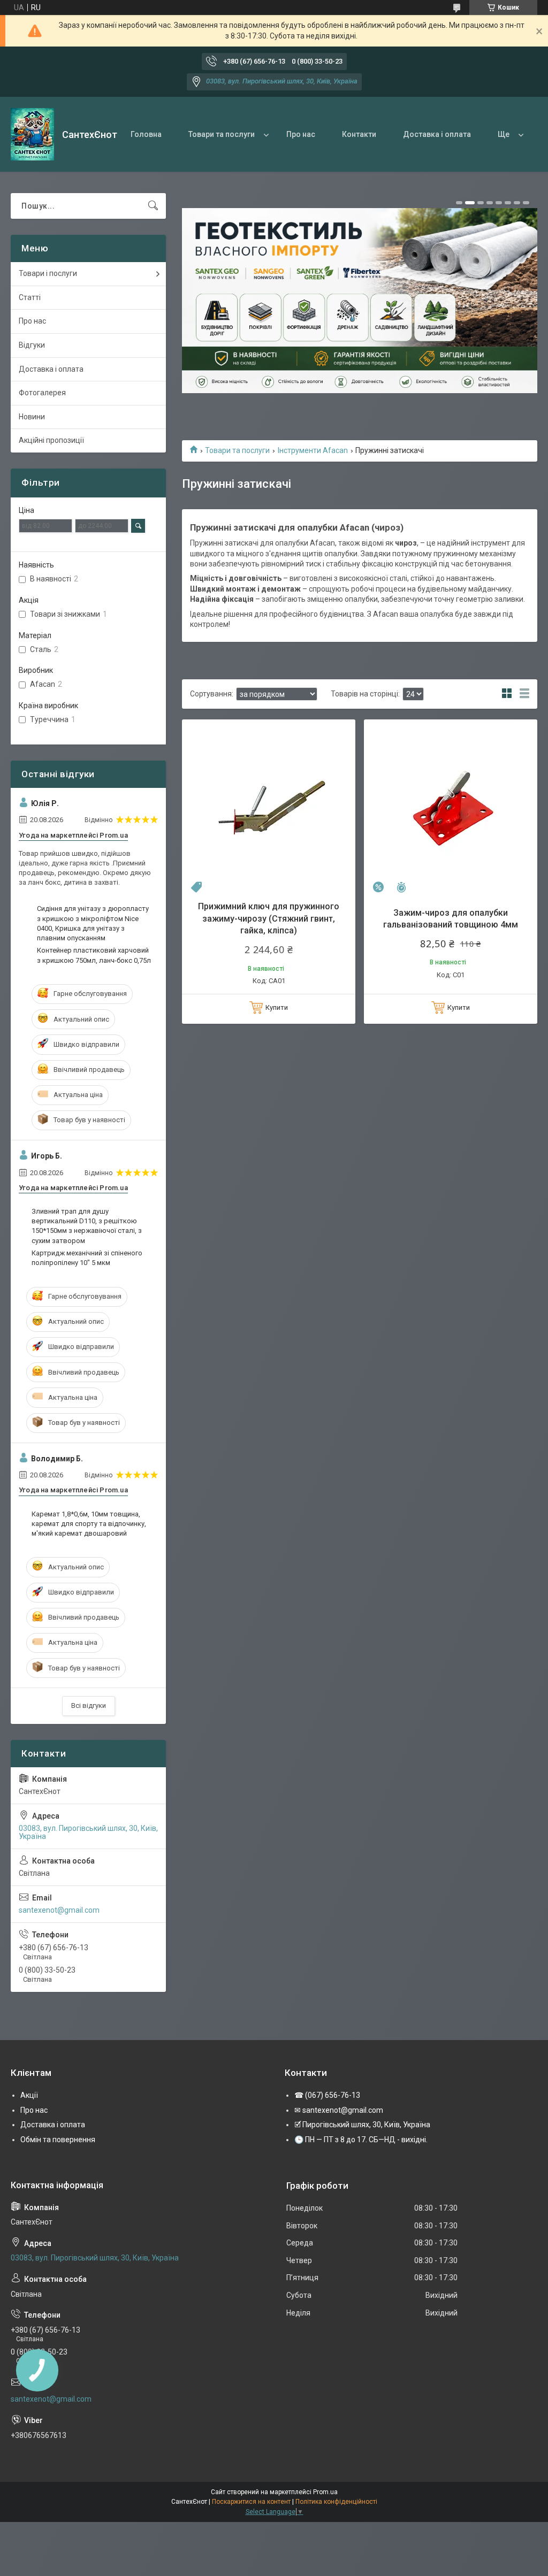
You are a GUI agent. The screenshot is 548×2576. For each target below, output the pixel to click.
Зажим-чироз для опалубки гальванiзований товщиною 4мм (451, 919)
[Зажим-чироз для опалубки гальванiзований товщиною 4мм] (451, 806)
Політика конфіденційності (336, 2502)
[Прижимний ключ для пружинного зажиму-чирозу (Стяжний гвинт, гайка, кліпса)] (269, 806)
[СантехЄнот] (32, 134)
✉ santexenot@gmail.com (339, 2110)
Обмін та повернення (58, 2140)
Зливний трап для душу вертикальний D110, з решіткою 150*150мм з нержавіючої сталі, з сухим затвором (87, 1226)
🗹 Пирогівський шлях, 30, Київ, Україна (362, 2125)
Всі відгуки (89, 1705)
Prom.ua (325, 2492)
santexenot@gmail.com (59, 1910)
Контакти (359, 134)
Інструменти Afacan (313, 450)
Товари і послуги (48, 273)
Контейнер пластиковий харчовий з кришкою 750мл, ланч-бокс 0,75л (94, 955)
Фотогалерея (42, 393)
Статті (30, 297)
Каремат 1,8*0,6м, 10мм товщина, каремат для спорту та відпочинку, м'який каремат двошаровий (89, 1524)
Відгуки (32, 345)
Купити (277, 1007)
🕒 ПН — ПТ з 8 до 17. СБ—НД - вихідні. (361, 2140)
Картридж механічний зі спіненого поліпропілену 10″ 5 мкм (87, 1258)
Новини (32, 417)
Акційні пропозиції (51, 440)
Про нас (301, 134)
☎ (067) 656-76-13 (327, 2095)
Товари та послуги (222, 134)
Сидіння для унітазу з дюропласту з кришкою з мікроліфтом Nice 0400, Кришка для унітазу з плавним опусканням (93, 923)
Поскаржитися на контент (251, 2502)
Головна (146, 134)
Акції (29, 2095)
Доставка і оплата (437, 134)
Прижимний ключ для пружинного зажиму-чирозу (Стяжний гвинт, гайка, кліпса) (269, 918)
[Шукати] (153, 206)
